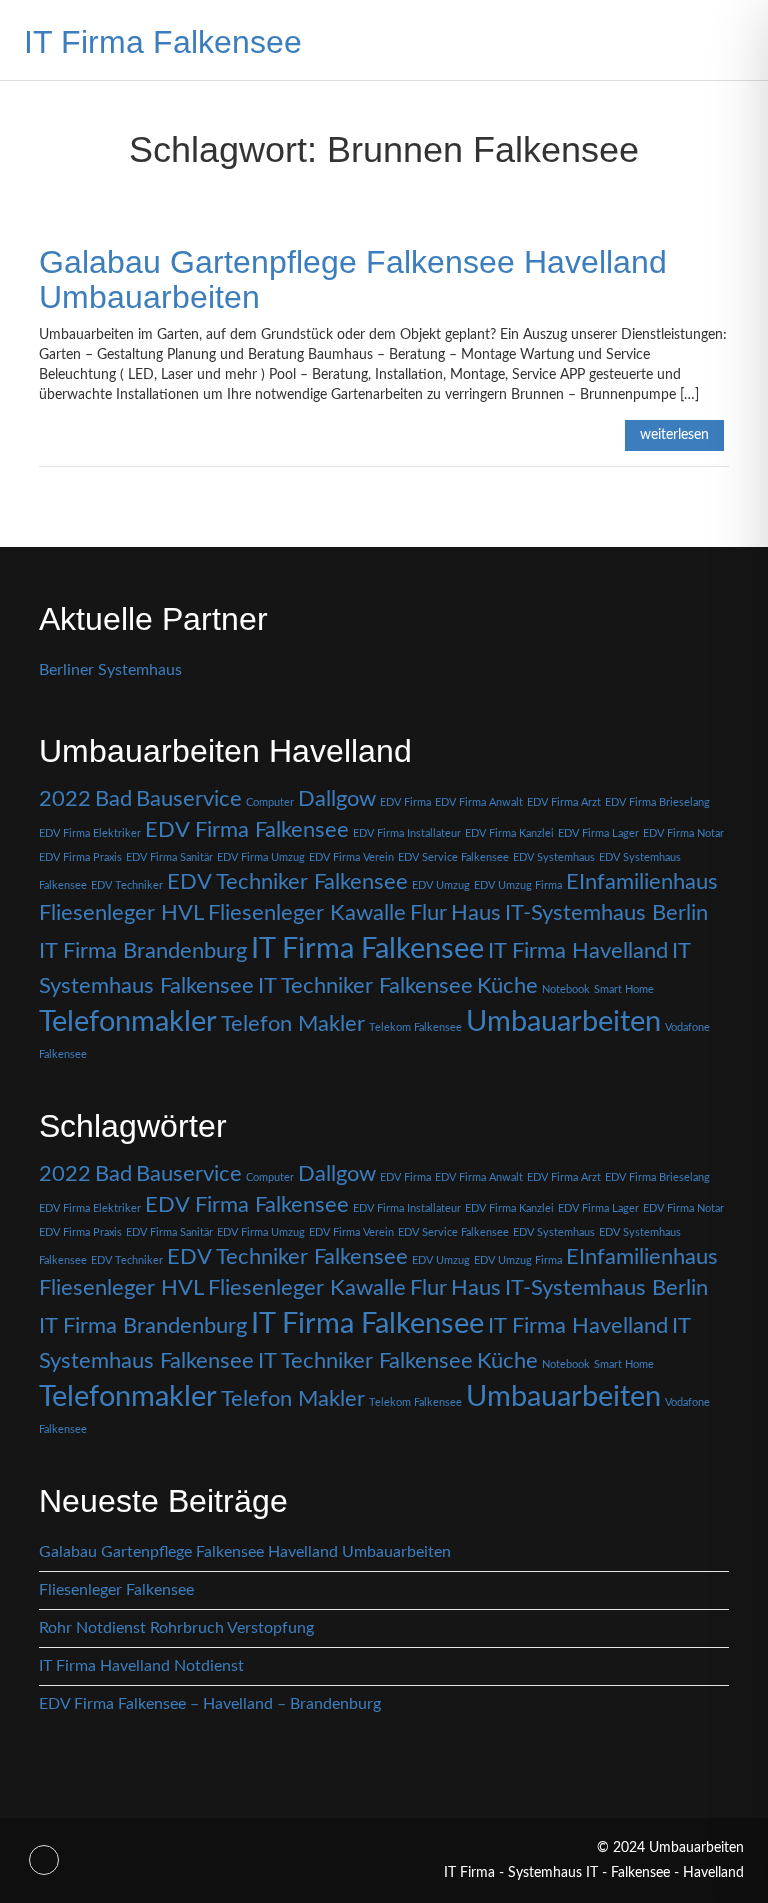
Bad (113, 799)
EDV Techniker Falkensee (287, 882)
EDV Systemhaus (554, 857)
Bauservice (189, 799)
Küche (507, 986)
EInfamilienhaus (642, 882)
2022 (65, 799)
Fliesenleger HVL (121, 913)
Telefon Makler (293, 1024)
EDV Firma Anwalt (479, 802)
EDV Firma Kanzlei (509, 833)
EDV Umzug (441, 885)
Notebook (566, 989)
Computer (270, 802)
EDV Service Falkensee (453, 857)
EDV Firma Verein (351, 857)
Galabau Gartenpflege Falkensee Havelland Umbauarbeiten (353, 279)
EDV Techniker (127, 885)
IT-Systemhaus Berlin (606, 913)
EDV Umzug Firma (518, 885)
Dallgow (337, 799)
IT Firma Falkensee (163, 42)
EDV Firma (405, 802)
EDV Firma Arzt (564, 802)
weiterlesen (674, 435)
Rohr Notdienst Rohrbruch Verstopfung (176, 1628)
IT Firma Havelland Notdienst (141, 1666)
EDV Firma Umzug (261, 857)
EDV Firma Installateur (407, 833)
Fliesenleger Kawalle (307, 913)
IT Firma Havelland (578, 951)
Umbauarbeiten (563, 1022)
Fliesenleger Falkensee (116, 1590)
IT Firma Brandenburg (143, 951)
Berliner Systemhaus (110, 670)
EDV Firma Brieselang (657, 802)
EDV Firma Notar (683, 833)
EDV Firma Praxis (80, 857)
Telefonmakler (128, 1022)
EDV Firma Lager (598, 833)
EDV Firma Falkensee (247, 830)
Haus (476, 913)
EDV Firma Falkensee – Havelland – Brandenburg (210, 1704)
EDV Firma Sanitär (169, 857)
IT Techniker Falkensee (365, 986)
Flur (428, 913)
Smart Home (624, 989)
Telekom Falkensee (415, 1027)
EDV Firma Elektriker (90, 833)
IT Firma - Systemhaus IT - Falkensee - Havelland (594, 1873)
